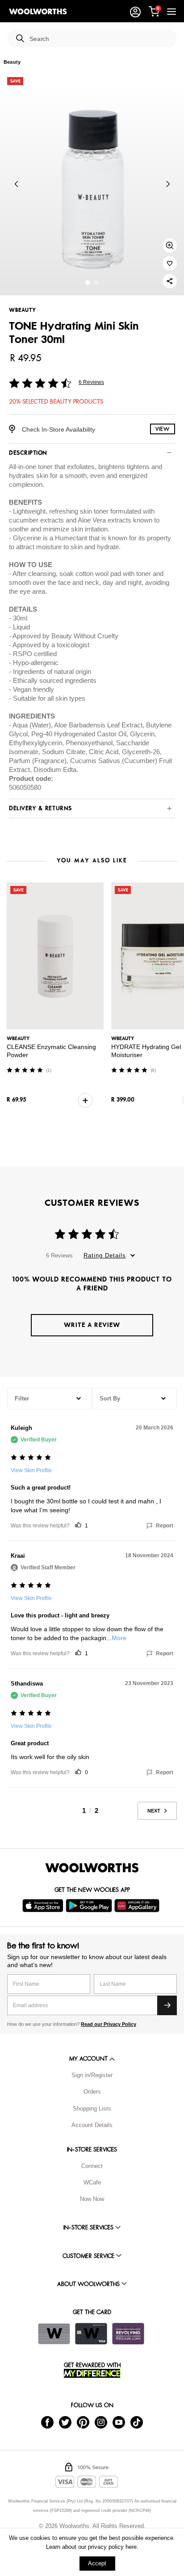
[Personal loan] (128, 2334)
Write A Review (92, 1325)
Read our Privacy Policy (109, 2024)
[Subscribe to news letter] (167, 2005)
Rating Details (105, 1255)
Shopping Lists (92, 2109)
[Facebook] (47, 2422)
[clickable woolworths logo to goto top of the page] (92, 1868)
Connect (92, 2166)
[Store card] (54, 2334)
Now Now (92, 2199)
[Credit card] (91, 2334)
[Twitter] (65, 2422)
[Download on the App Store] (44, 1906)
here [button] (131, 2547)
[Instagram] (101, 2422)
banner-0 (88, 283)
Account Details (92, 2125)
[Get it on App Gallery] (138, 1906)
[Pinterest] (83, 2422)
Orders (92, 2092)
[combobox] (100, 39)
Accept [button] (97, 2563)
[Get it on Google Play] (90, 1906)
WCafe (92, 2182)
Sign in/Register (92, 2075)
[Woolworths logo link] (38, 12)
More (119, 1638)
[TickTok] (137, 2422)
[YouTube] (119, 2422)
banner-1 (96, 283)
